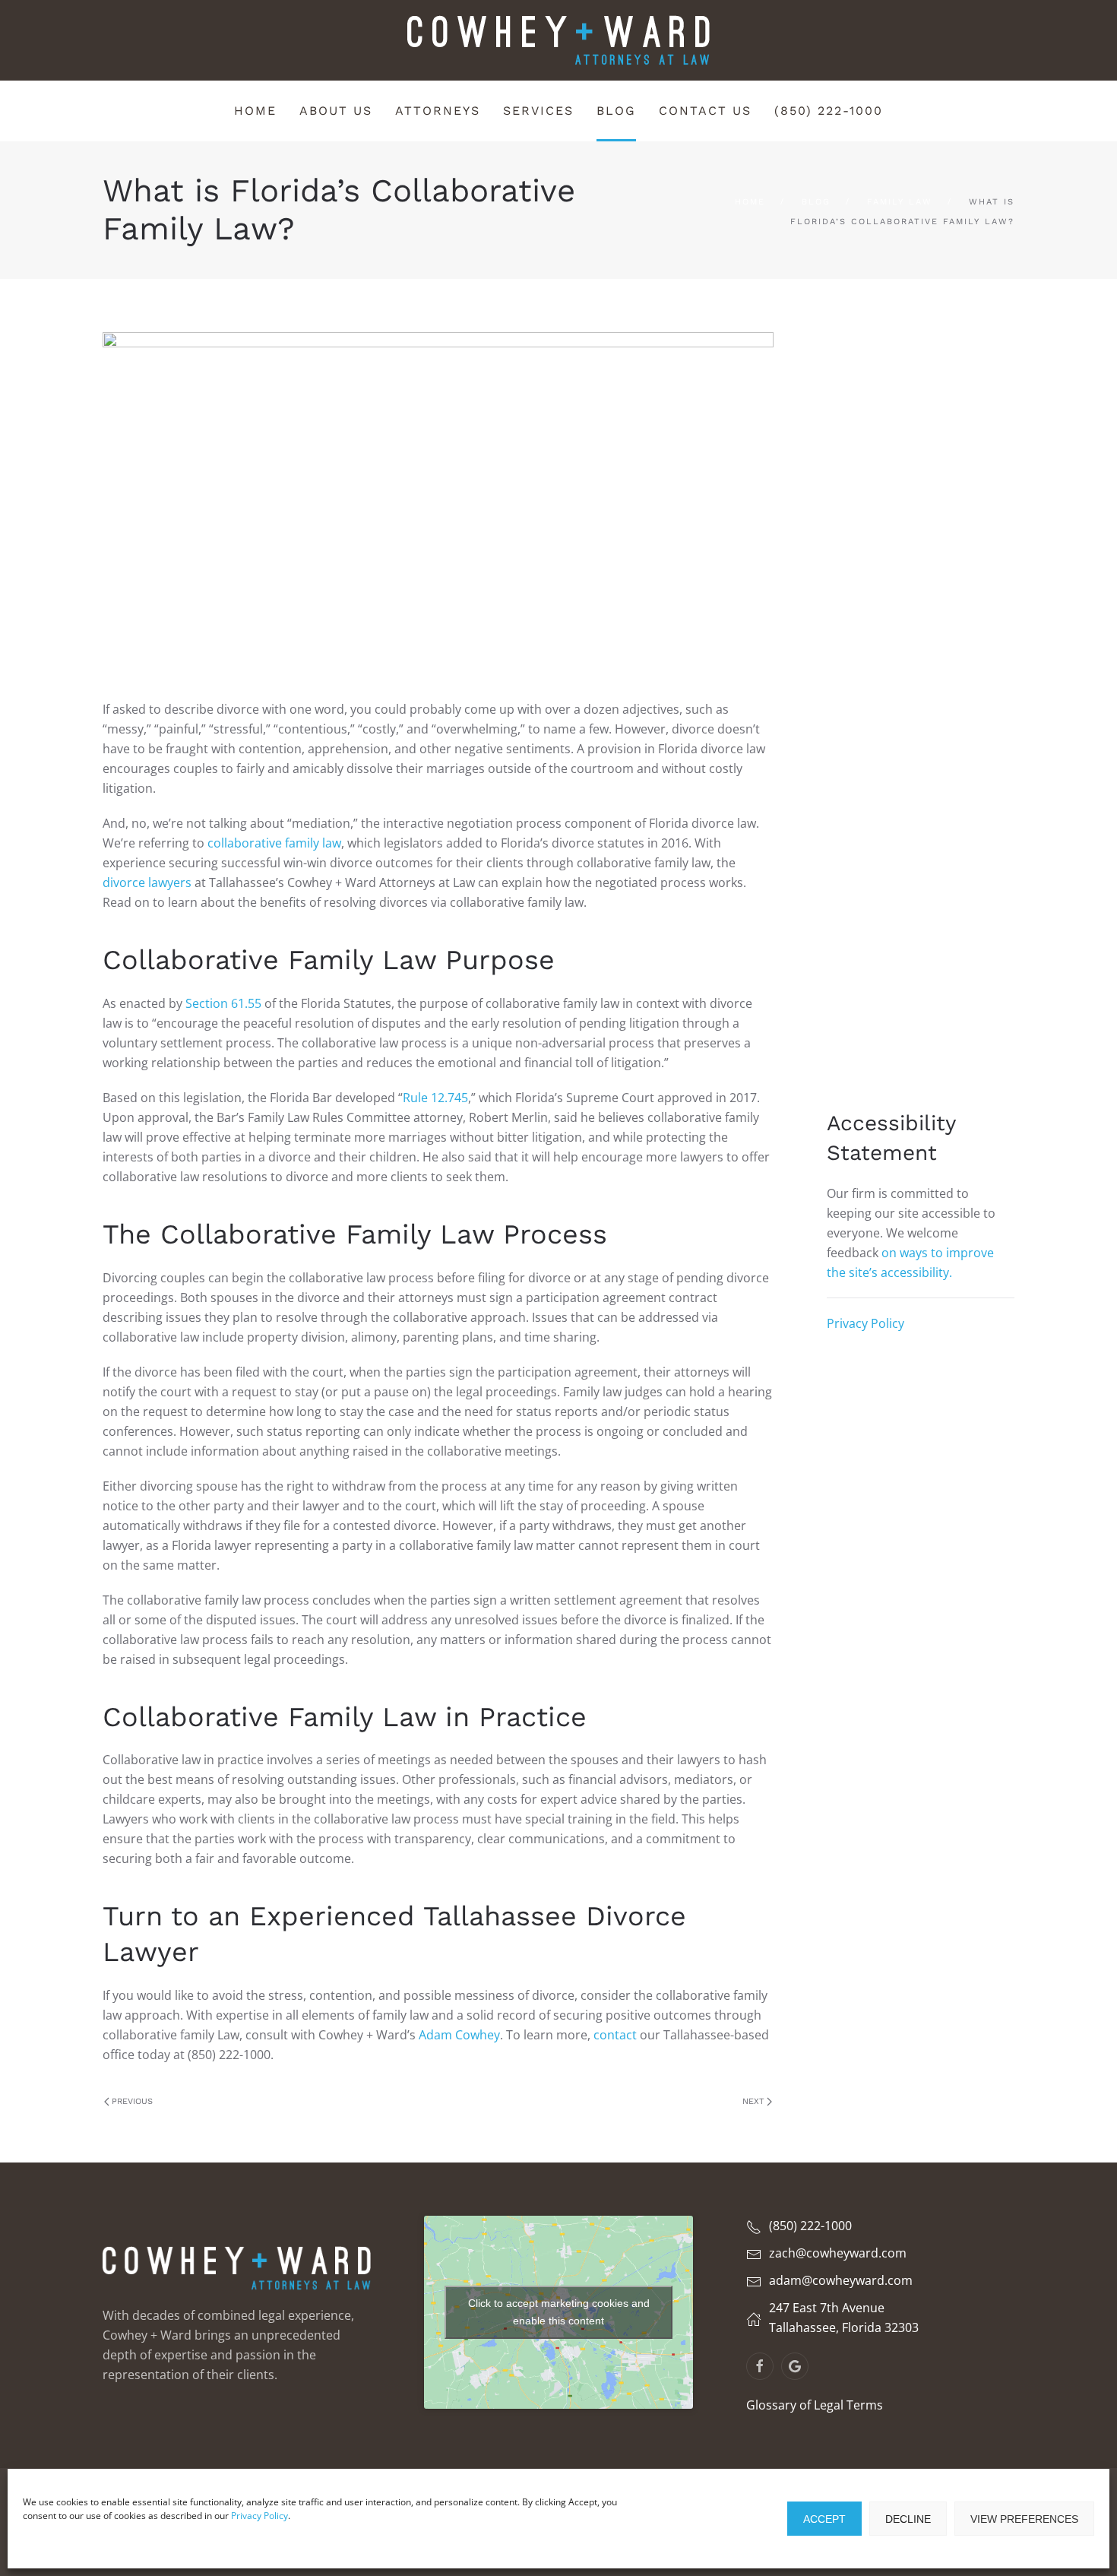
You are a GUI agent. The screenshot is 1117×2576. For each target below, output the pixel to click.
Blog (616, 111)
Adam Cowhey (459, 2035)
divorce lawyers (147, 882)
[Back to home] (558, 40)
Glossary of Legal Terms (815, 2405)
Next (753, 2101)
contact (615, 2035)
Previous (132, 2101)
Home (255, 111)
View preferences (1024, 2519)
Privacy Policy (259, 2516)
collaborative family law (274, 843)
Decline (908, 2519)
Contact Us (705, 111)
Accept (824, 2519)
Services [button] (538, 111)
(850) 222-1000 (829, 111)
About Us (336, 111)
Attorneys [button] (438, 111)
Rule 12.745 (435, 1098)
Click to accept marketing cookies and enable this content (559, 2312)
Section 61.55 (223, 1003)
